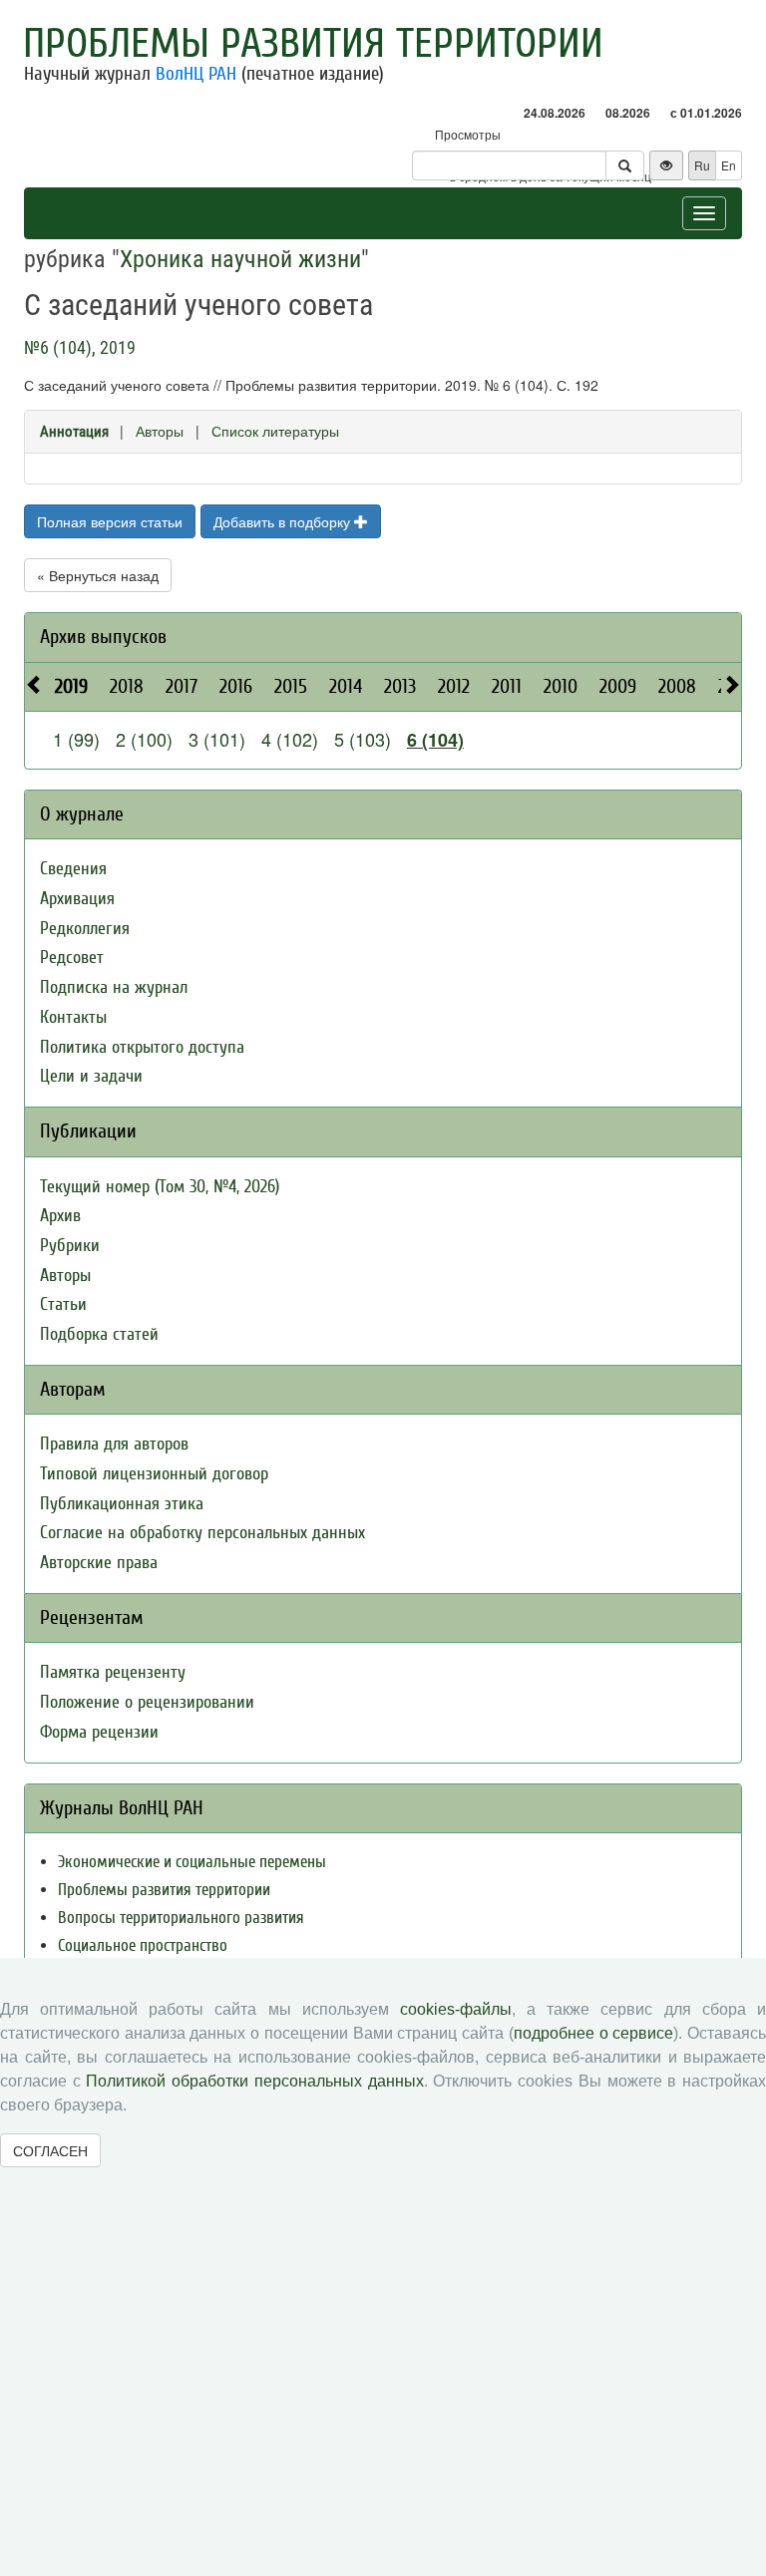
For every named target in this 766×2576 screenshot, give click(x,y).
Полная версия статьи (110, 521)
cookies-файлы (456, 2009)
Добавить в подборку (284, 521)
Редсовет (72, 958)
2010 (561, 686)
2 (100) (144, 739)
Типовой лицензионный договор (154, 1474)
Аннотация (74, 432)
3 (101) (217, 739)
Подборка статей (99, 1334)
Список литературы (275, 431)
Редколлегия (85, 929)
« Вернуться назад (98, 575)
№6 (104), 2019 (80, 347)
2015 (291, 686)
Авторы (160, 431)
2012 (454, 686)
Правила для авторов (114, 1444)
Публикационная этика (122, 1504)
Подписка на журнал (114, 987)
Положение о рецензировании (147, 1702)
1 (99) (76, 739)
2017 (182, 686)
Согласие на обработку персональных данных (202, 1533)
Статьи (63, 1304)
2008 (677, 686)
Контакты (73, 1017)
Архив (60, 1216)
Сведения (73, 869)
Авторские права (99, 1563)
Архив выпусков (103, 637)
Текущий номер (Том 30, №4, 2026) (160, 1187)
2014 (346, 686)
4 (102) (290, 739)
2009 (618, 686)
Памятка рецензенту (113, 1672)
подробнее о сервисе (593, 2033)
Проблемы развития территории (313, 44)
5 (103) (363, 739)
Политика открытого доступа (142, 1047)
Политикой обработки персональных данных (254, 2081)
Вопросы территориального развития (181, 1918)
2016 (236, 686)
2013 (400, 686)
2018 (127, 686)
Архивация (77, 899)
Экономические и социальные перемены (192, 1862)
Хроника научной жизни (240, 259)
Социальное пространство (143, 1945)
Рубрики (70, 1246)
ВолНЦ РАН (196, 74)
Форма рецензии (99, 1732)
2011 (507, 686)
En (729, 165)
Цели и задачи (91, 1076)
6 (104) (435, 740)
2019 (71, 686)
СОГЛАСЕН (50, 2150)
